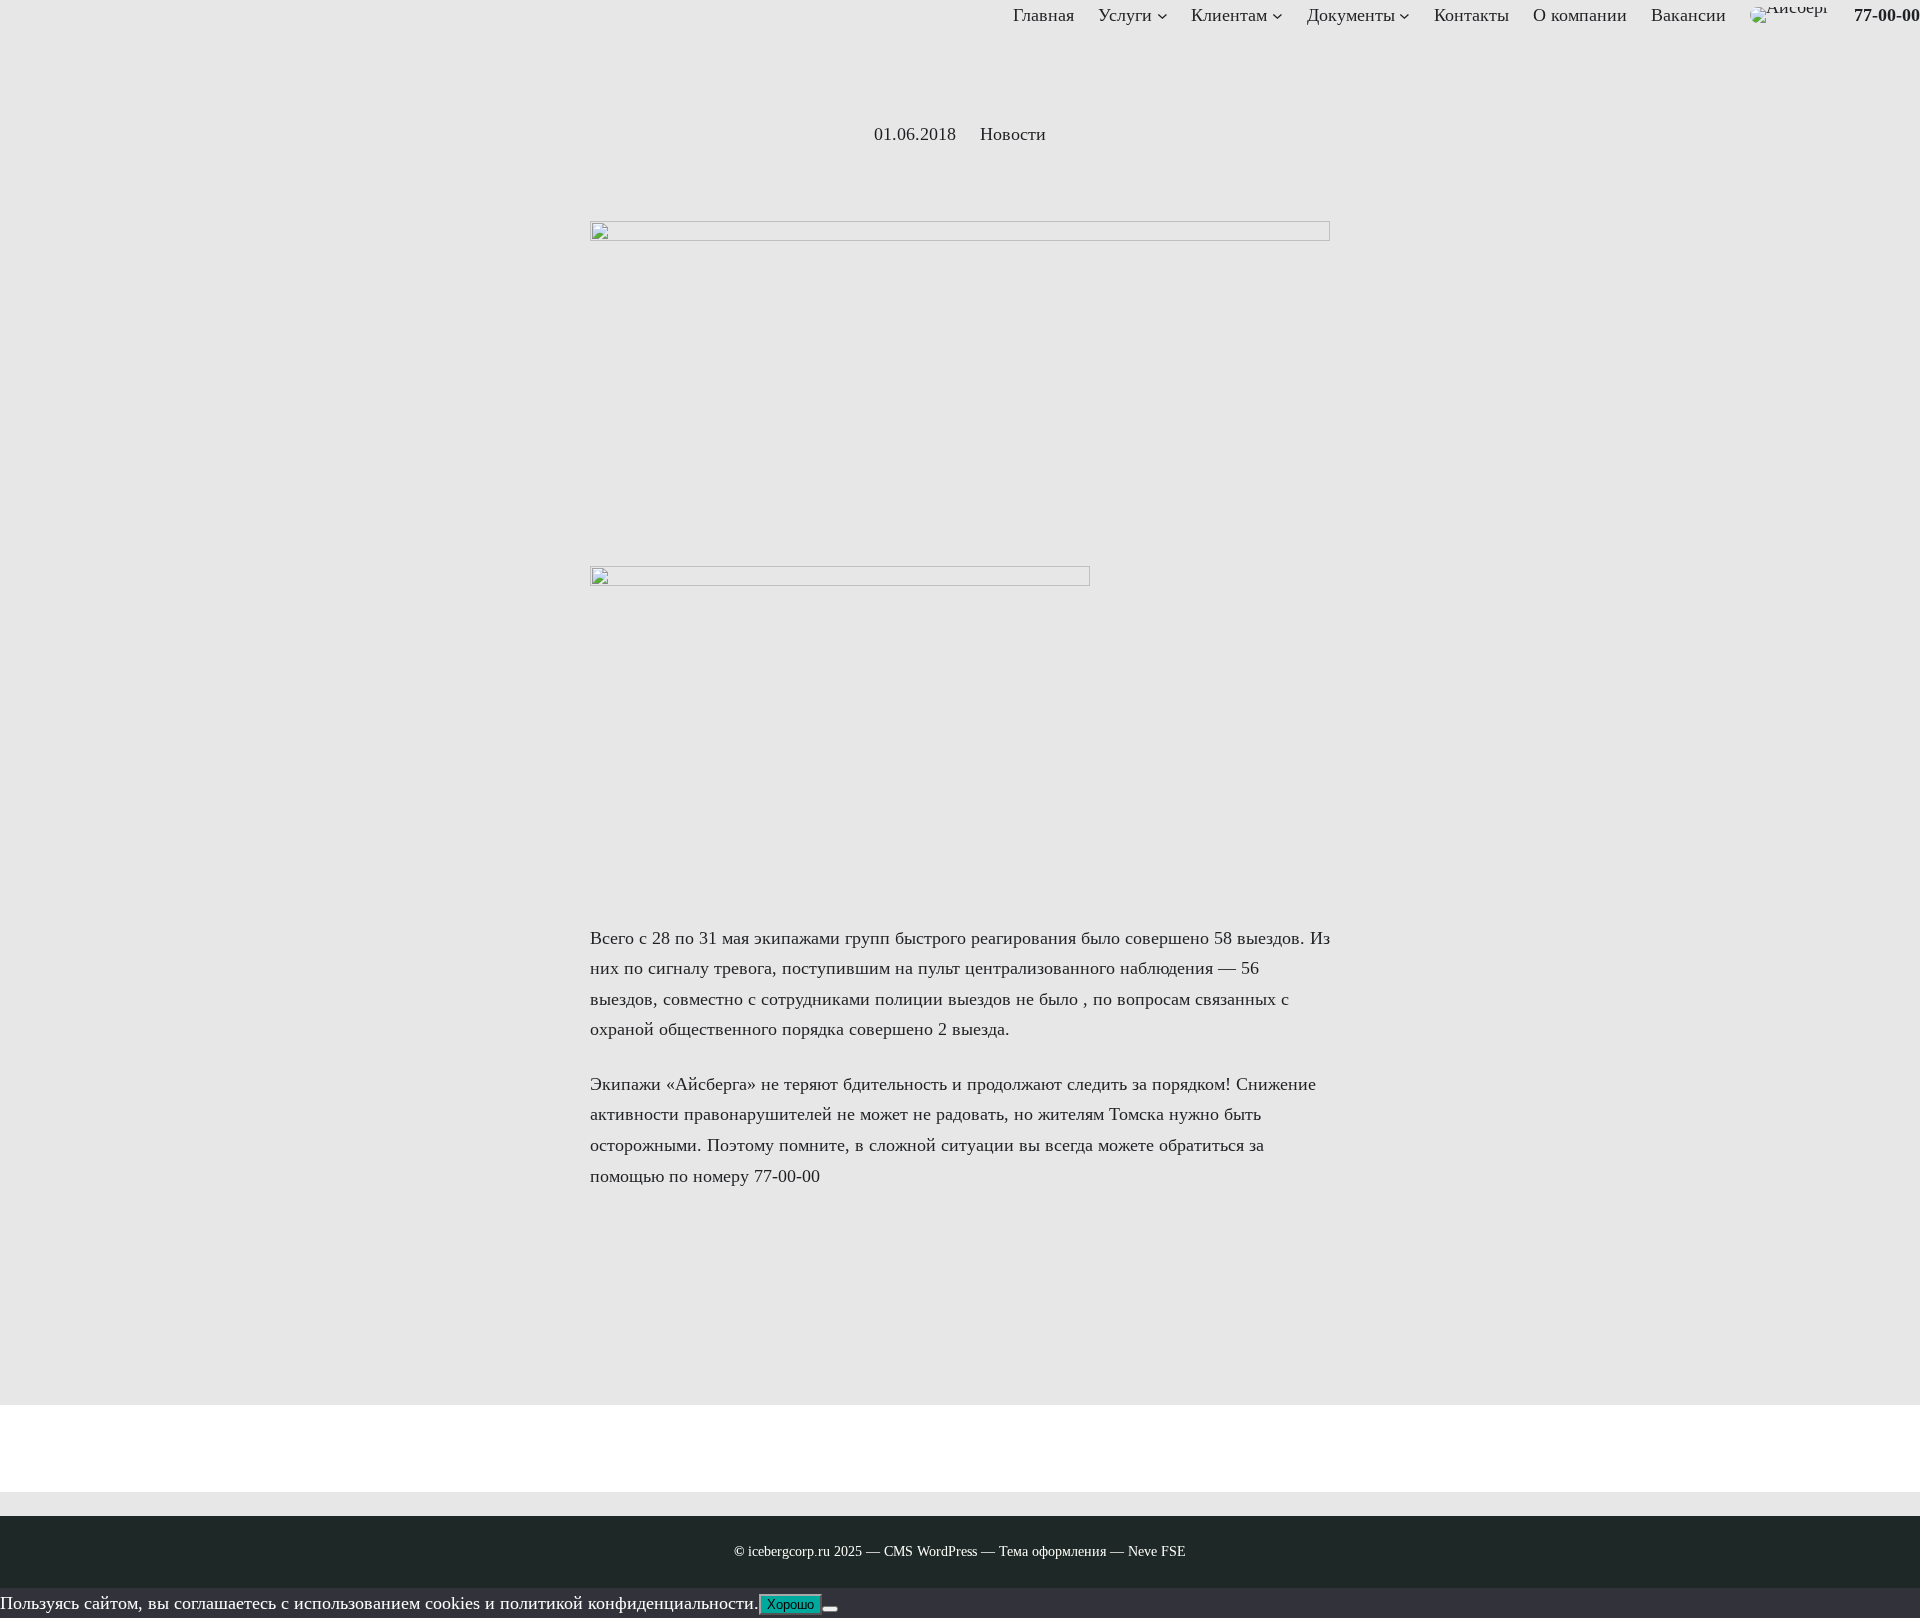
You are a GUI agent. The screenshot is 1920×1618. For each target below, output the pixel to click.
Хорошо (790, 1604)
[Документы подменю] (1404, 15)
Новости (1013, 134)
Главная (1043, 15)
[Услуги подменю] (1162, 15)
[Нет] (830, 1609)
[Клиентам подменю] (1277, 15)
